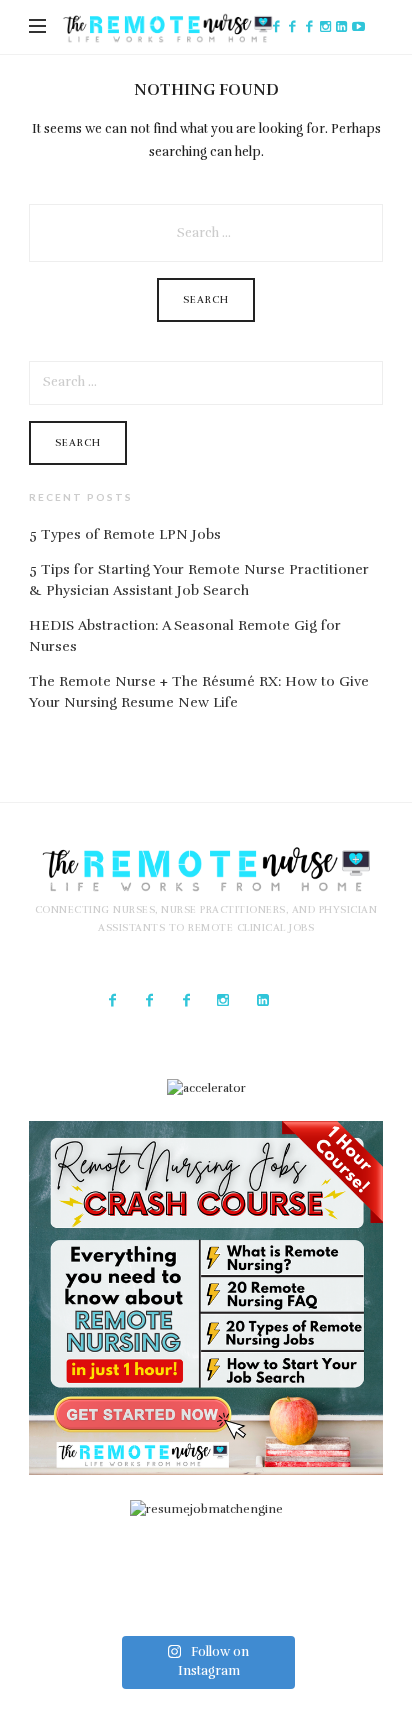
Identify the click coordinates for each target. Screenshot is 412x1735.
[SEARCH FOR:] (206, 220)
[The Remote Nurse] (167, 28)
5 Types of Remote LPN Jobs (125, 534)
